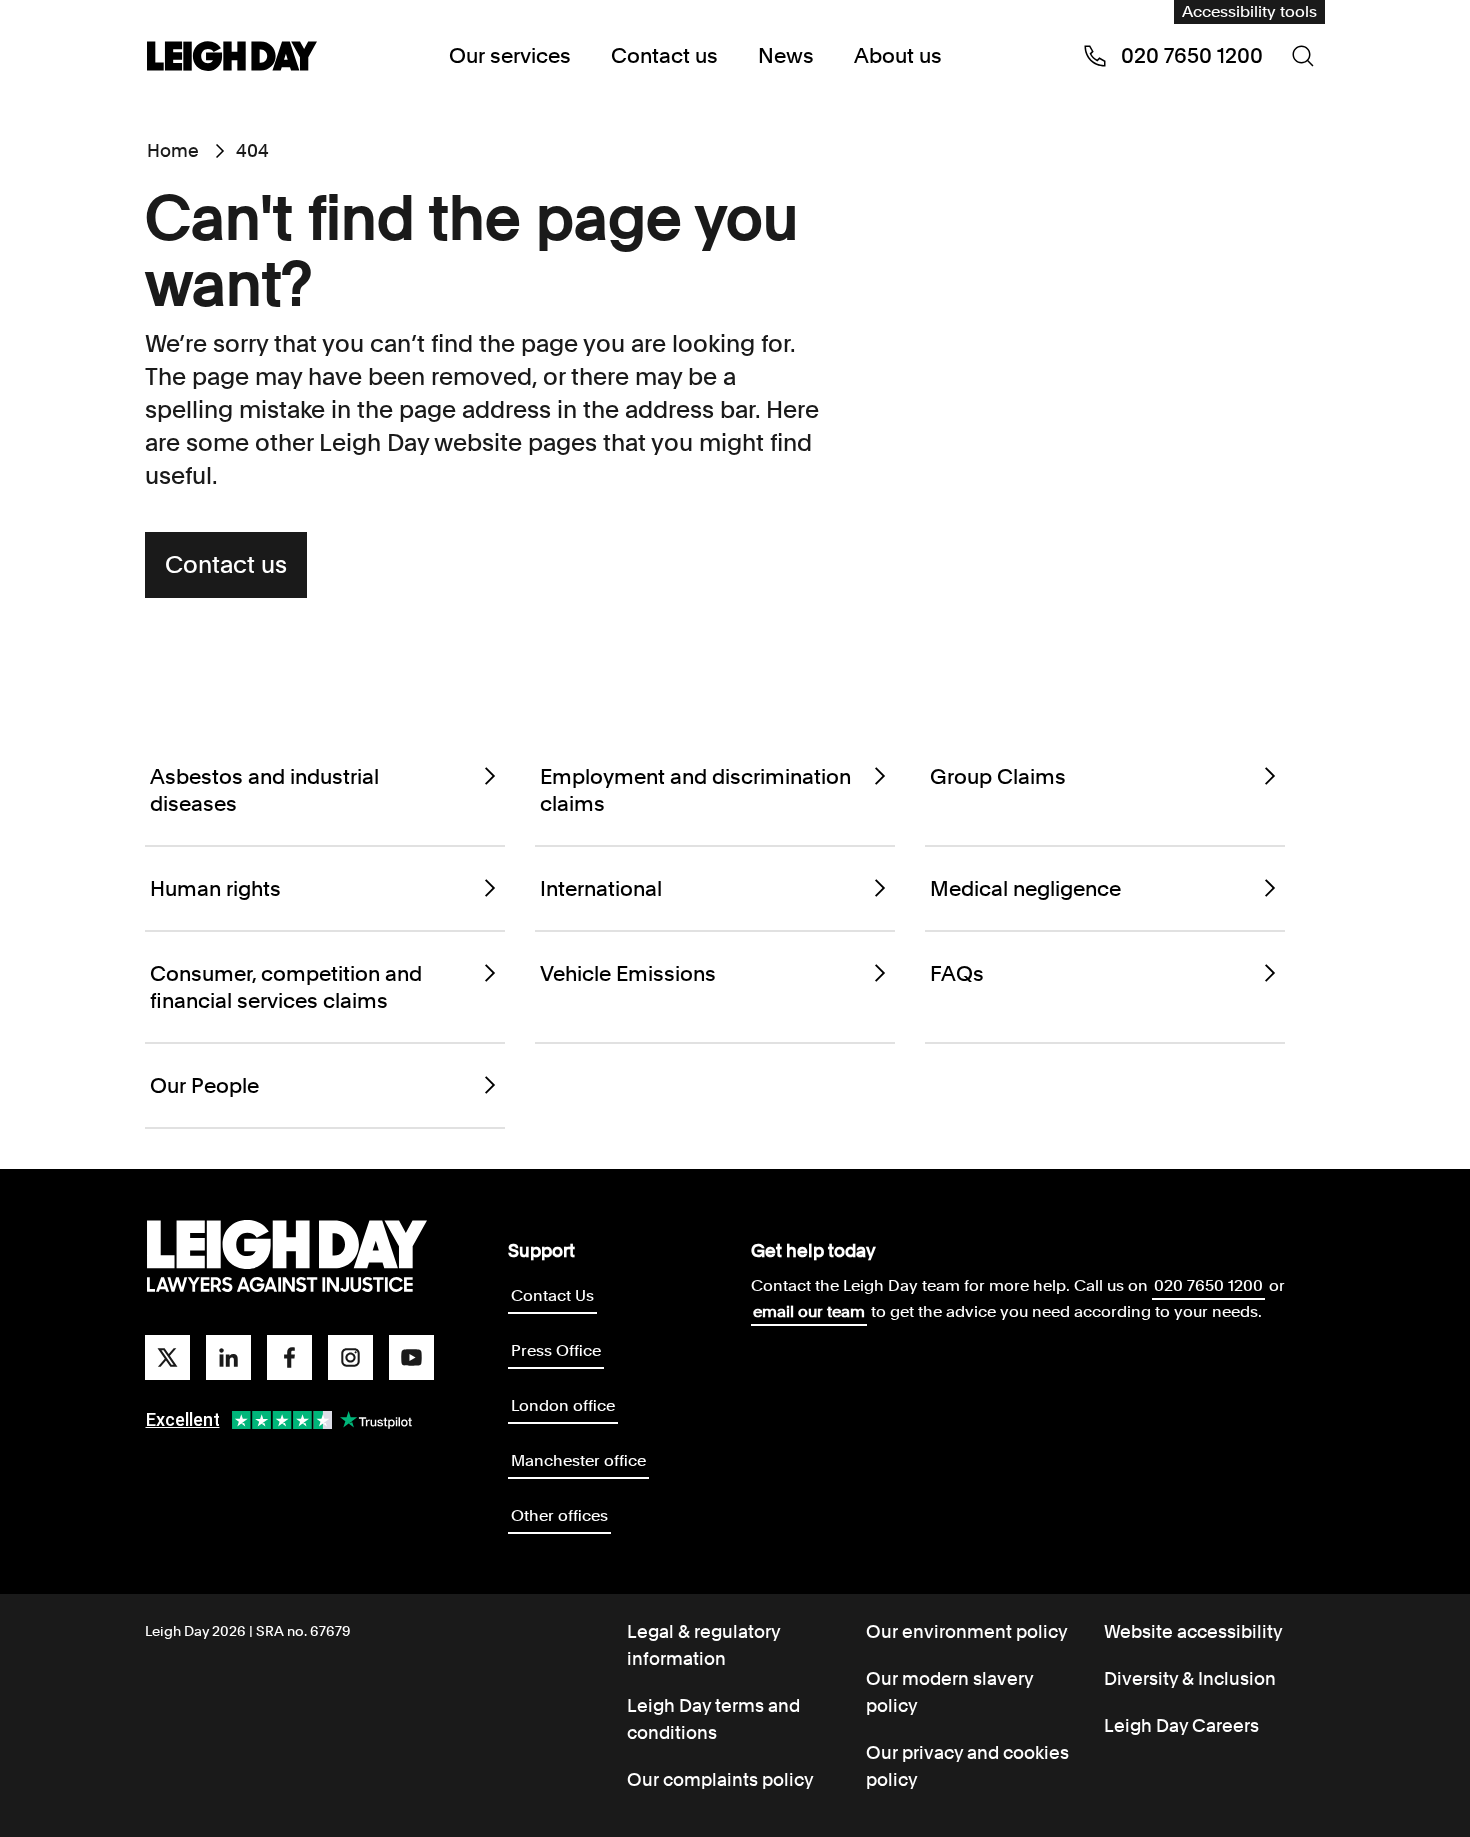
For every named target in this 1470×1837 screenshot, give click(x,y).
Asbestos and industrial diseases (264, 790)
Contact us (664, 55)
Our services (510, 55)
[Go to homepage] (287, 1257)
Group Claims (998, 776)
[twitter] (167, 1357)
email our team (809, 1311)
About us (898, 55)
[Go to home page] (232, 58)
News (786, 55)
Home (173, 150)
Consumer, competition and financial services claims (286, 987)
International (601, 888)
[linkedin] (228, 1357)
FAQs (957, 973)
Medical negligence (1025, 888)
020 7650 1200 (1208, 1285)
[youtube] (411, 1357)
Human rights (215, 888)
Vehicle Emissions (628, 973)
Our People (204, 1085)
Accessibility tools (1249, 11)
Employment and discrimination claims (695, 790)
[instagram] (350, 1357)
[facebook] (289, 1357)
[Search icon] (1303, 56)
